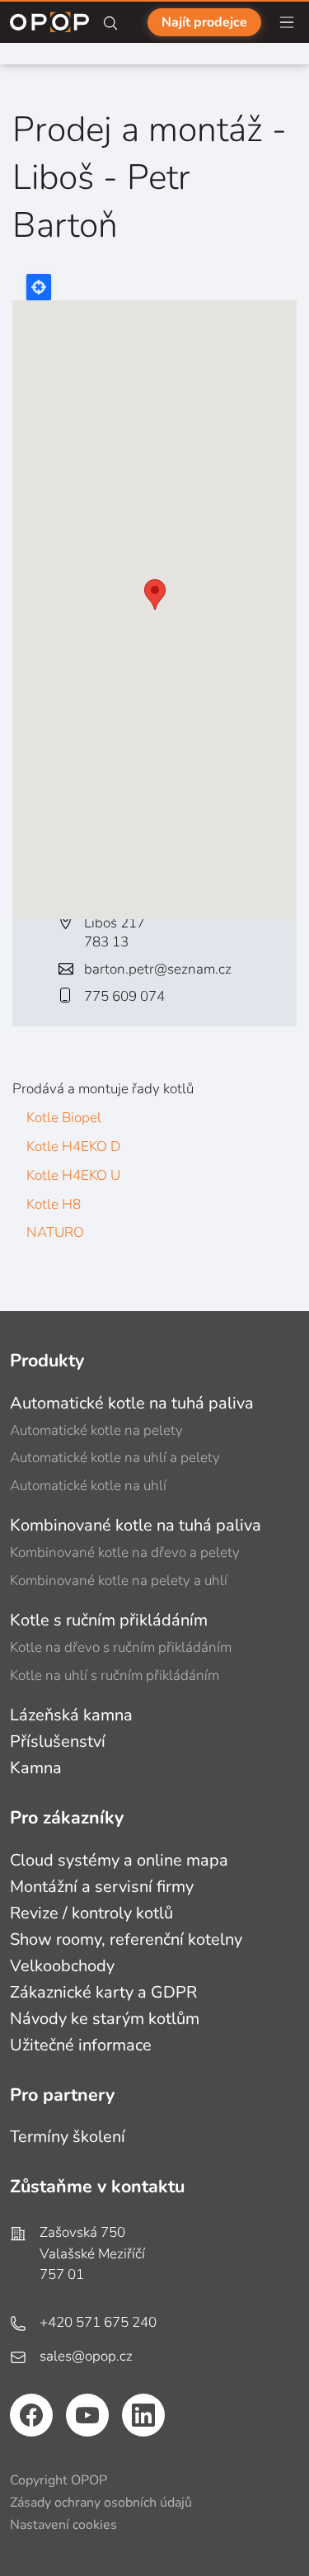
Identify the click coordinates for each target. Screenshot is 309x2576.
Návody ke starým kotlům (105, 2019)
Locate (39, 287)
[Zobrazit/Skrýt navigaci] (287, 22)
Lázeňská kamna (71, 1715)
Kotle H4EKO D (73, 1146)
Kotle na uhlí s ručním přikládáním (115, 1675)
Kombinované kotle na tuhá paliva (136, 1525)
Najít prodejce (204, 22)
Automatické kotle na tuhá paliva (132, 1403)
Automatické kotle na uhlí (88, 1486)
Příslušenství (58, 1741)
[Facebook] (31, 2415)
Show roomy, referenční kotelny (126, 1939)
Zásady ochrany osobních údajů (101, 2503)
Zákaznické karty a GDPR (103, 1992)
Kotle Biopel (64, 1118)
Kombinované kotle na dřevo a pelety (125, 1552)
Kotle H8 (54, 1204)
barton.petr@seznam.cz (158, 969)
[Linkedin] (143, 2415)
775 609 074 (124, 996)
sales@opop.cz (86, 2356)
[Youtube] (87, 2415)
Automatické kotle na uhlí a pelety (115, 1458)
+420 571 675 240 (98, 2322)
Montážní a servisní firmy (102, 1887)
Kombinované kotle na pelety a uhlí (119, 1581)
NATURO (55, 1232)
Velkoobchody (62, 1966)
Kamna (36, 1768)
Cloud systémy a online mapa (119, 1860)
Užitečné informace (81, 2045)
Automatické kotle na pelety (96, 1430)
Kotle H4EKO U (73, 1175)
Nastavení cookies (63, 2525)
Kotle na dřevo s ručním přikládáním (121, 1647)
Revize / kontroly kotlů (91, 1913)
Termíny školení (68, 2137)
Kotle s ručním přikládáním (109, 1620)
